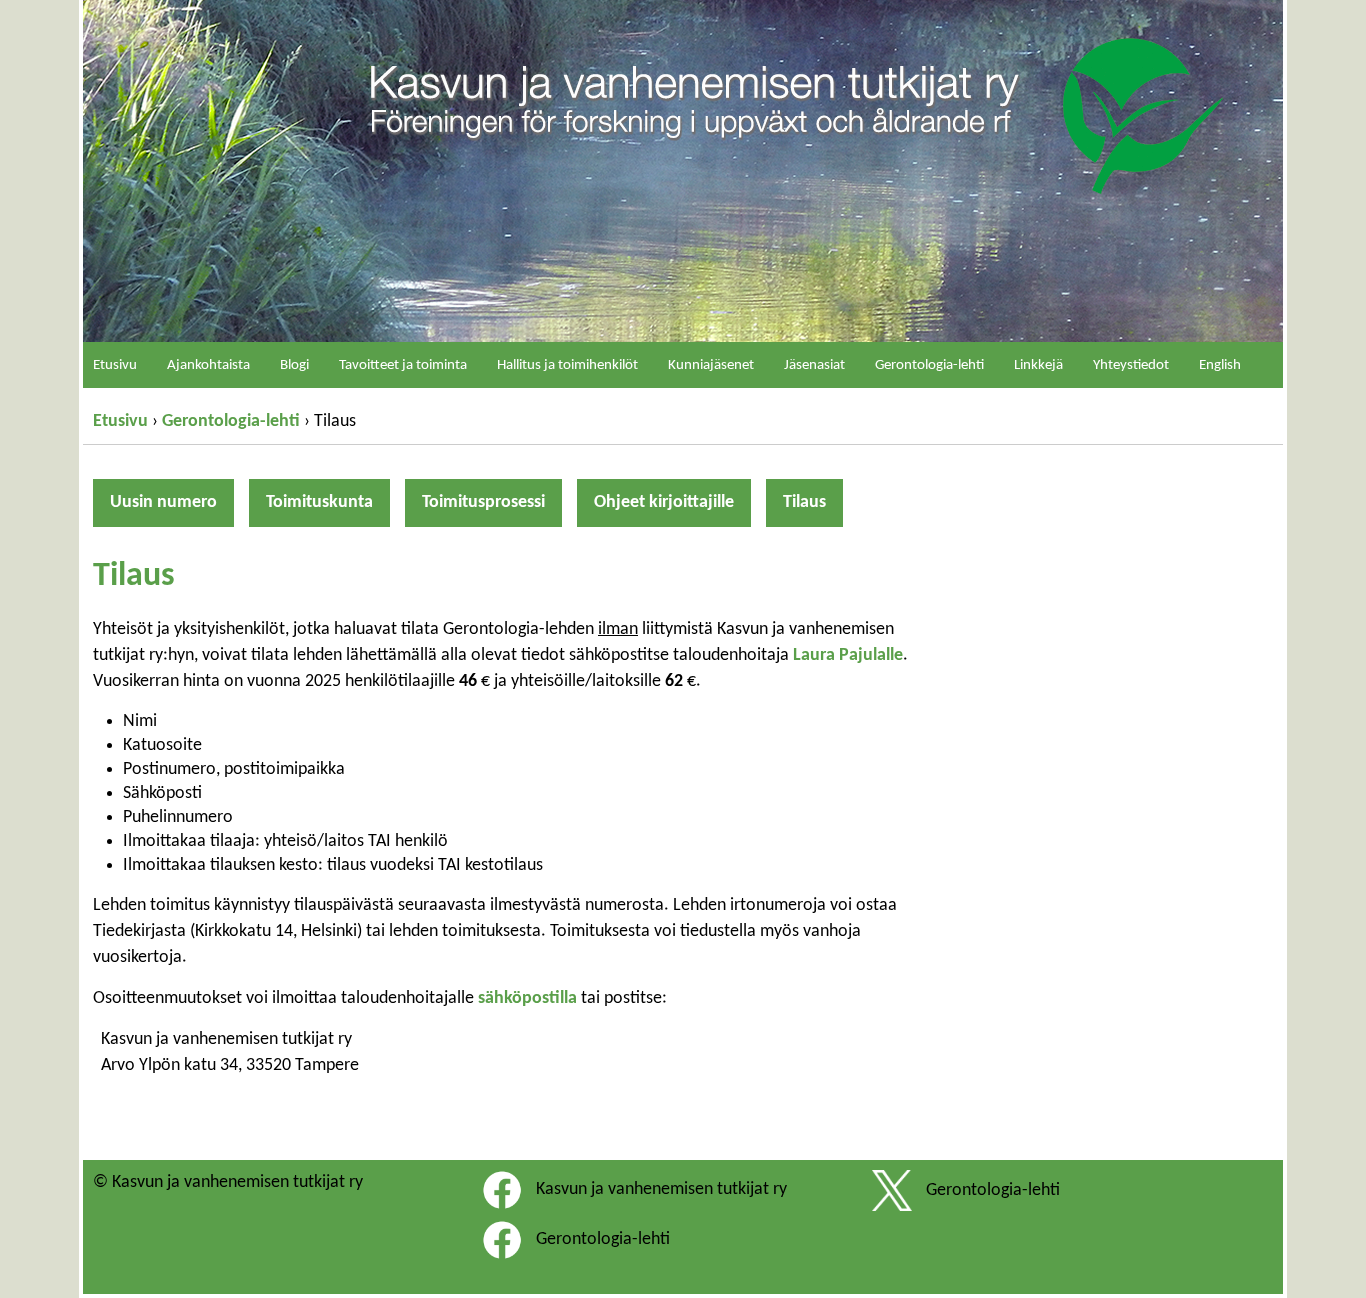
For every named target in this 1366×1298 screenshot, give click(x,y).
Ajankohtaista (208, 365)
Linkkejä (1038, 365)
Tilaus (804, 502)
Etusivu (120, 421)
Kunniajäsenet (711, 365)
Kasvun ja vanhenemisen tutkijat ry (661, 1189)
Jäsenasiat (814, 365)
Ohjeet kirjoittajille (664, 502)
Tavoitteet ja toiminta (403, 365)
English (1220, 365)
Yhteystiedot (1131, 365)
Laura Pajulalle (848, 655)
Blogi (294, 365)
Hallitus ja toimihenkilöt (567, 365)
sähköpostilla (527, 998)
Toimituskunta (319, 502)
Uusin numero (163, 502)
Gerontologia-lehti (231, 421)
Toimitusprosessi (483, 502)
